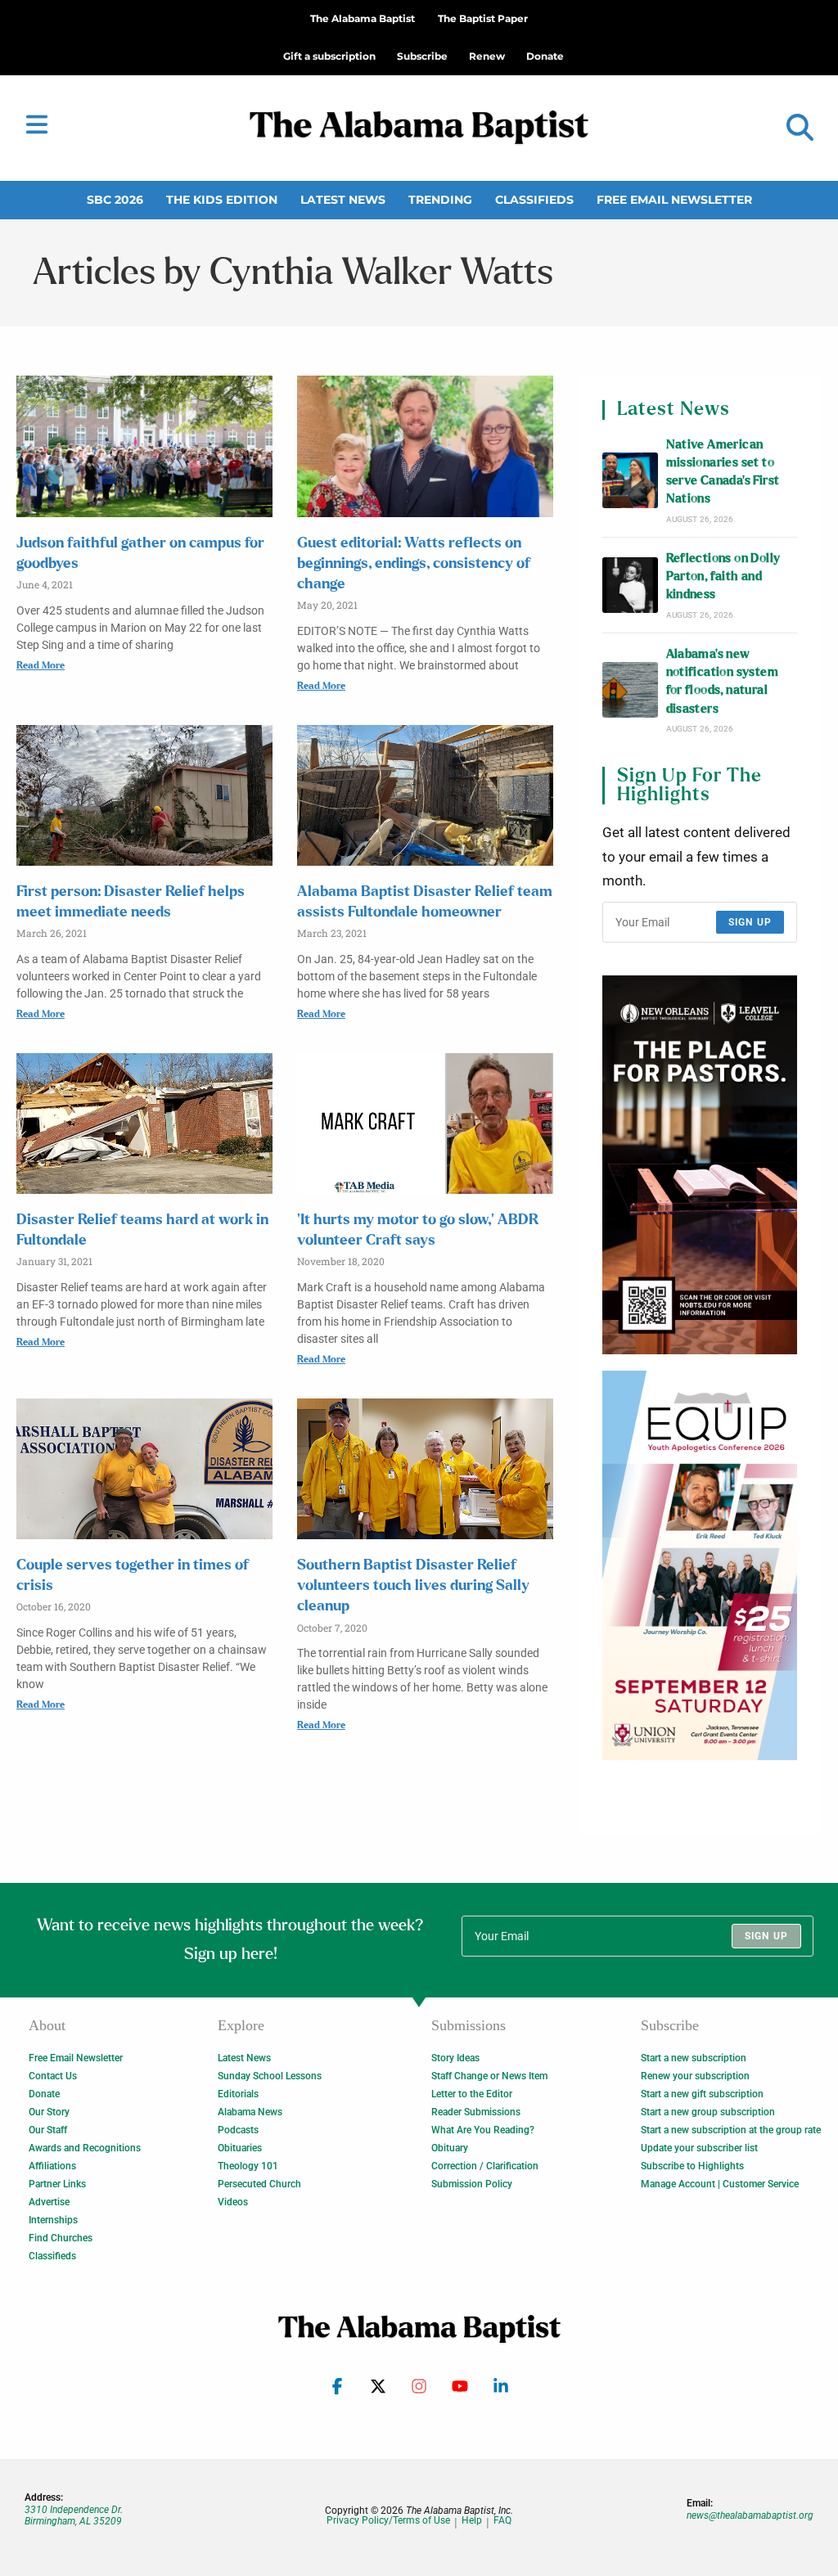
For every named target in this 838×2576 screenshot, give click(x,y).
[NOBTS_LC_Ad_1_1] (700, 1164)
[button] (800, 128)
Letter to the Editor (472, 2094)
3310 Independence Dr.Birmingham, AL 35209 (74, 2515)
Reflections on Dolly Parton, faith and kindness (723, 577)
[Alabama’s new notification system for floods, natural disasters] (630, 690)
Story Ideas (455, 2058)
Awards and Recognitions (85, 2148)
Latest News (343, 200)
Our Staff (48, 2130)
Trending (440, 200)
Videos (233, 2202)
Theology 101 (248, 2166)
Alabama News (250, 2112)
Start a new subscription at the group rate (731, 2130)
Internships (53, 2220)
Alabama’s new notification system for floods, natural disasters (723, 682)
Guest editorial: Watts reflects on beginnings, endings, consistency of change (414, 564)
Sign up (750, 922)
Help (472, 2521)
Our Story (49, 2112)
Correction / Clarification (485, 2166)
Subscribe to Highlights (692, 2166)
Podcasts (238, 2130)
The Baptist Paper (483, 18)
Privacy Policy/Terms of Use (388, 2521)
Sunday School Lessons (270, 2076)
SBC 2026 (115, 200)
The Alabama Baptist (363, 18)
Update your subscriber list (699, 2148)
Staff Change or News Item (489, 2076)
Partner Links (57, 2184)
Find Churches (61, 2238)
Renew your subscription (695, 2076)
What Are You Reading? (483, 2130)
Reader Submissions (476, 2112)
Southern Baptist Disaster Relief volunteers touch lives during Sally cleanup (413, 1586)
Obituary (450, 2148)
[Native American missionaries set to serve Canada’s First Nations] (630, 480)
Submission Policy (472, 2184)
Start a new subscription (694, 2058)
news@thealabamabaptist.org (750, 2515)
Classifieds (534, 200)
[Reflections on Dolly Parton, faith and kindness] (630, 585)
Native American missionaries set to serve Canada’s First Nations (723, 472)
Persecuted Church (259, 2184)
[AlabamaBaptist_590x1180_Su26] (700, 1564)
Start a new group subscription (708, 2112)
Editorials (238, 2094)
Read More (41, 665)
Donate (44, 2094)
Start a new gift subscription (702, 2094)
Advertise (49, 2202)
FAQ (502, 2521)
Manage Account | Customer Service (720, 2184)
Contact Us (53, 2076)
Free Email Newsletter (674, 200)
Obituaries (240, 2148)
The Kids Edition (222, 200)
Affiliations (52, 2166)
